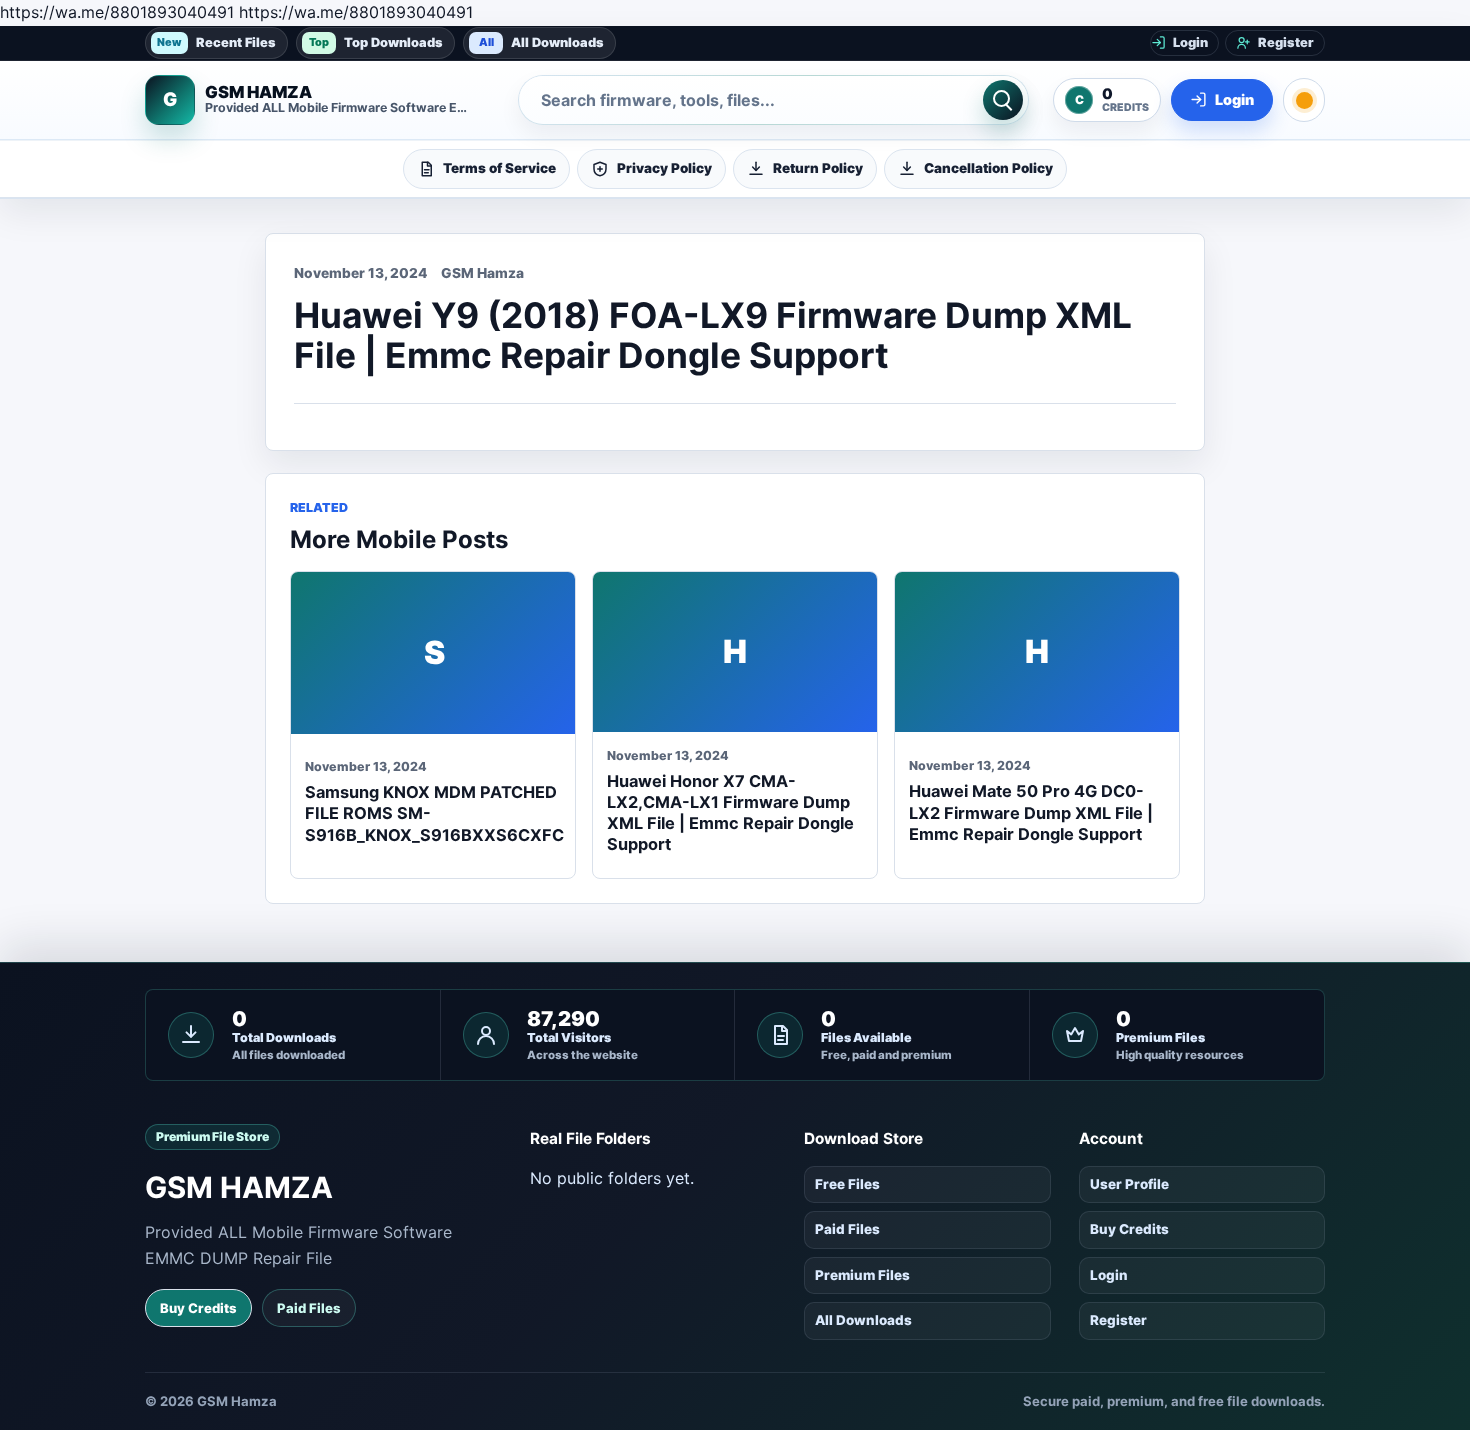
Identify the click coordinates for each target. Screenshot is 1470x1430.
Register (1118, 1320)
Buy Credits (198, 1308)
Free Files (847, 1184)
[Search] (1003, 100)
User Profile (1129, 1184)
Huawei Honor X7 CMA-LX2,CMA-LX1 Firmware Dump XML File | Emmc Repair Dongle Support (730, 813)
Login (1109, 1275)
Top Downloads (376, 41)
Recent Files (216, 41)
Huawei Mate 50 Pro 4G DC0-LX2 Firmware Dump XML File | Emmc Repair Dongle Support (1031, 812)
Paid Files (309, 1308)
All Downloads (542, 41)
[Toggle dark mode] (1304, 100)
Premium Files (862, 1275)
